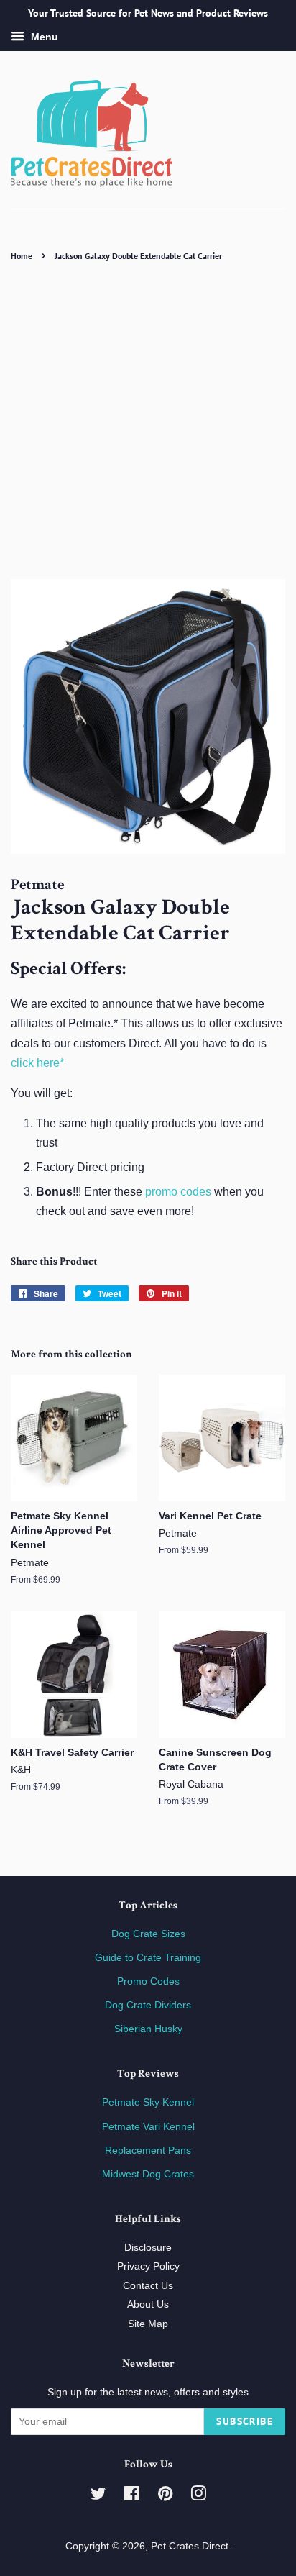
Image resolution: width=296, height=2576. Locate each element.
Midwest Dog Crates (148, 2174)
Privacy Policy (148, 2266)
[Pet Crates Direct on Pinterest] (165, 2497)
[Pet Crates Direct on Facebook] (132, 2497)
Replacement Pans (148, 2151)
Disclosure (148, 2248)
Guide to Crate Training (148, 1958)
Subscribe (245, 2421)
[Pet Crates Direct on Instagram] (198, 2497)
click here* (37, 1063)
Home (22, 256)
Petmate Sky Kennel (148, 2102)
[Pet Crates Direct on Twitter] (98, 2497)
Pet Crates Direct (190, 2546)
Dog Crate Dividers (148, 2005)
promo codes (178, 1192)
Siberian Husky (148, 2029)
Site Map (148, 2324)
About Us (148, 2304)
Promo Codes (148, 1981)
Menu (43, 37)
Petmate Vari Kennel (148, 2127)
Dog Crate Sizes (148, 1934)
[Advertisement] (148, 420)
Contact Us (148, 2286)
